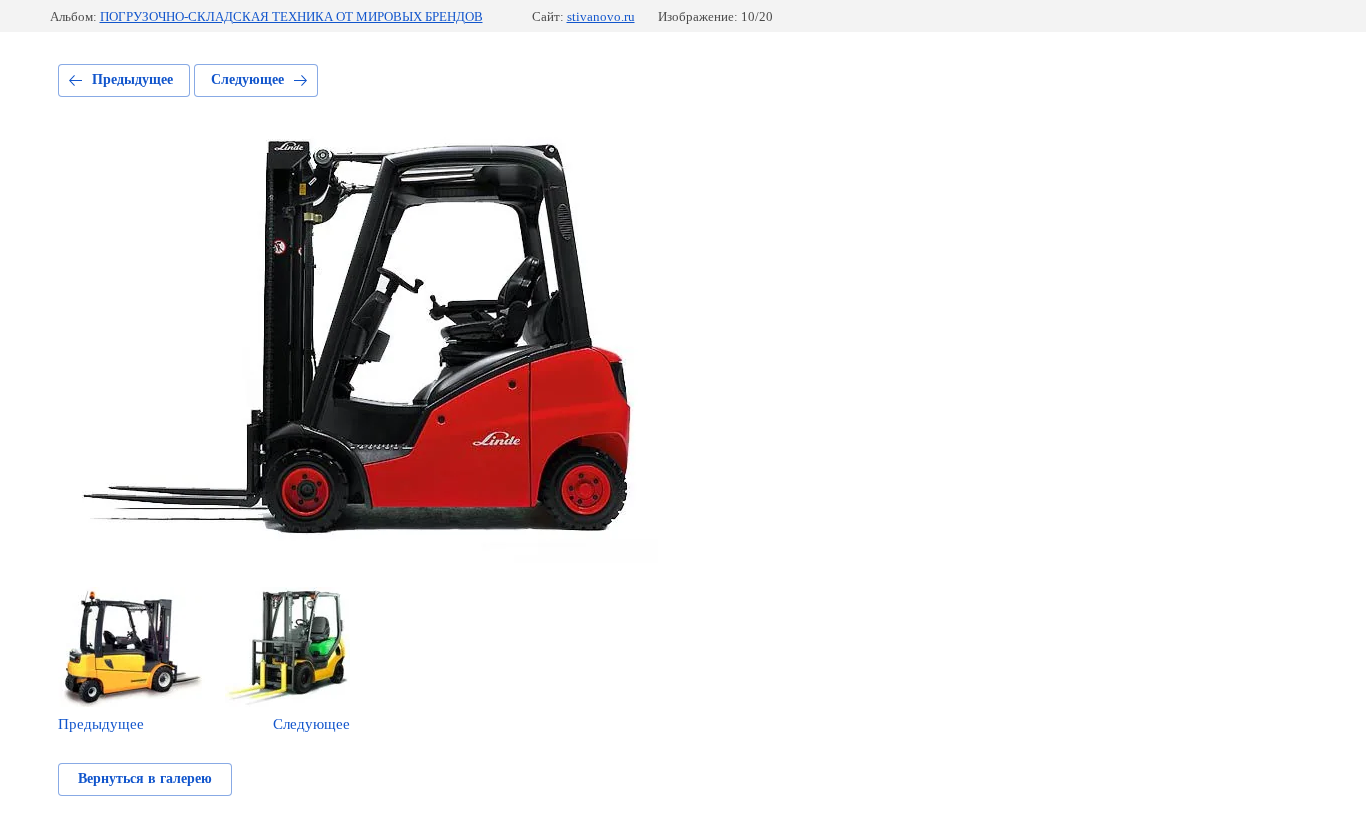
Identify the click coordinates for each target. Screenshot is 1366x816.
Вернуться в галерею (145, 778)
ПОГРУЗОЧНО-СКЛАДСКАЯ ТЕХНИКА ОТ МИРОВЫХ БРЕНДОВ (291, 16)
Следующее (247, 79)
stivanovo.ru (601, 16)
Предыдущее (132, 79)
